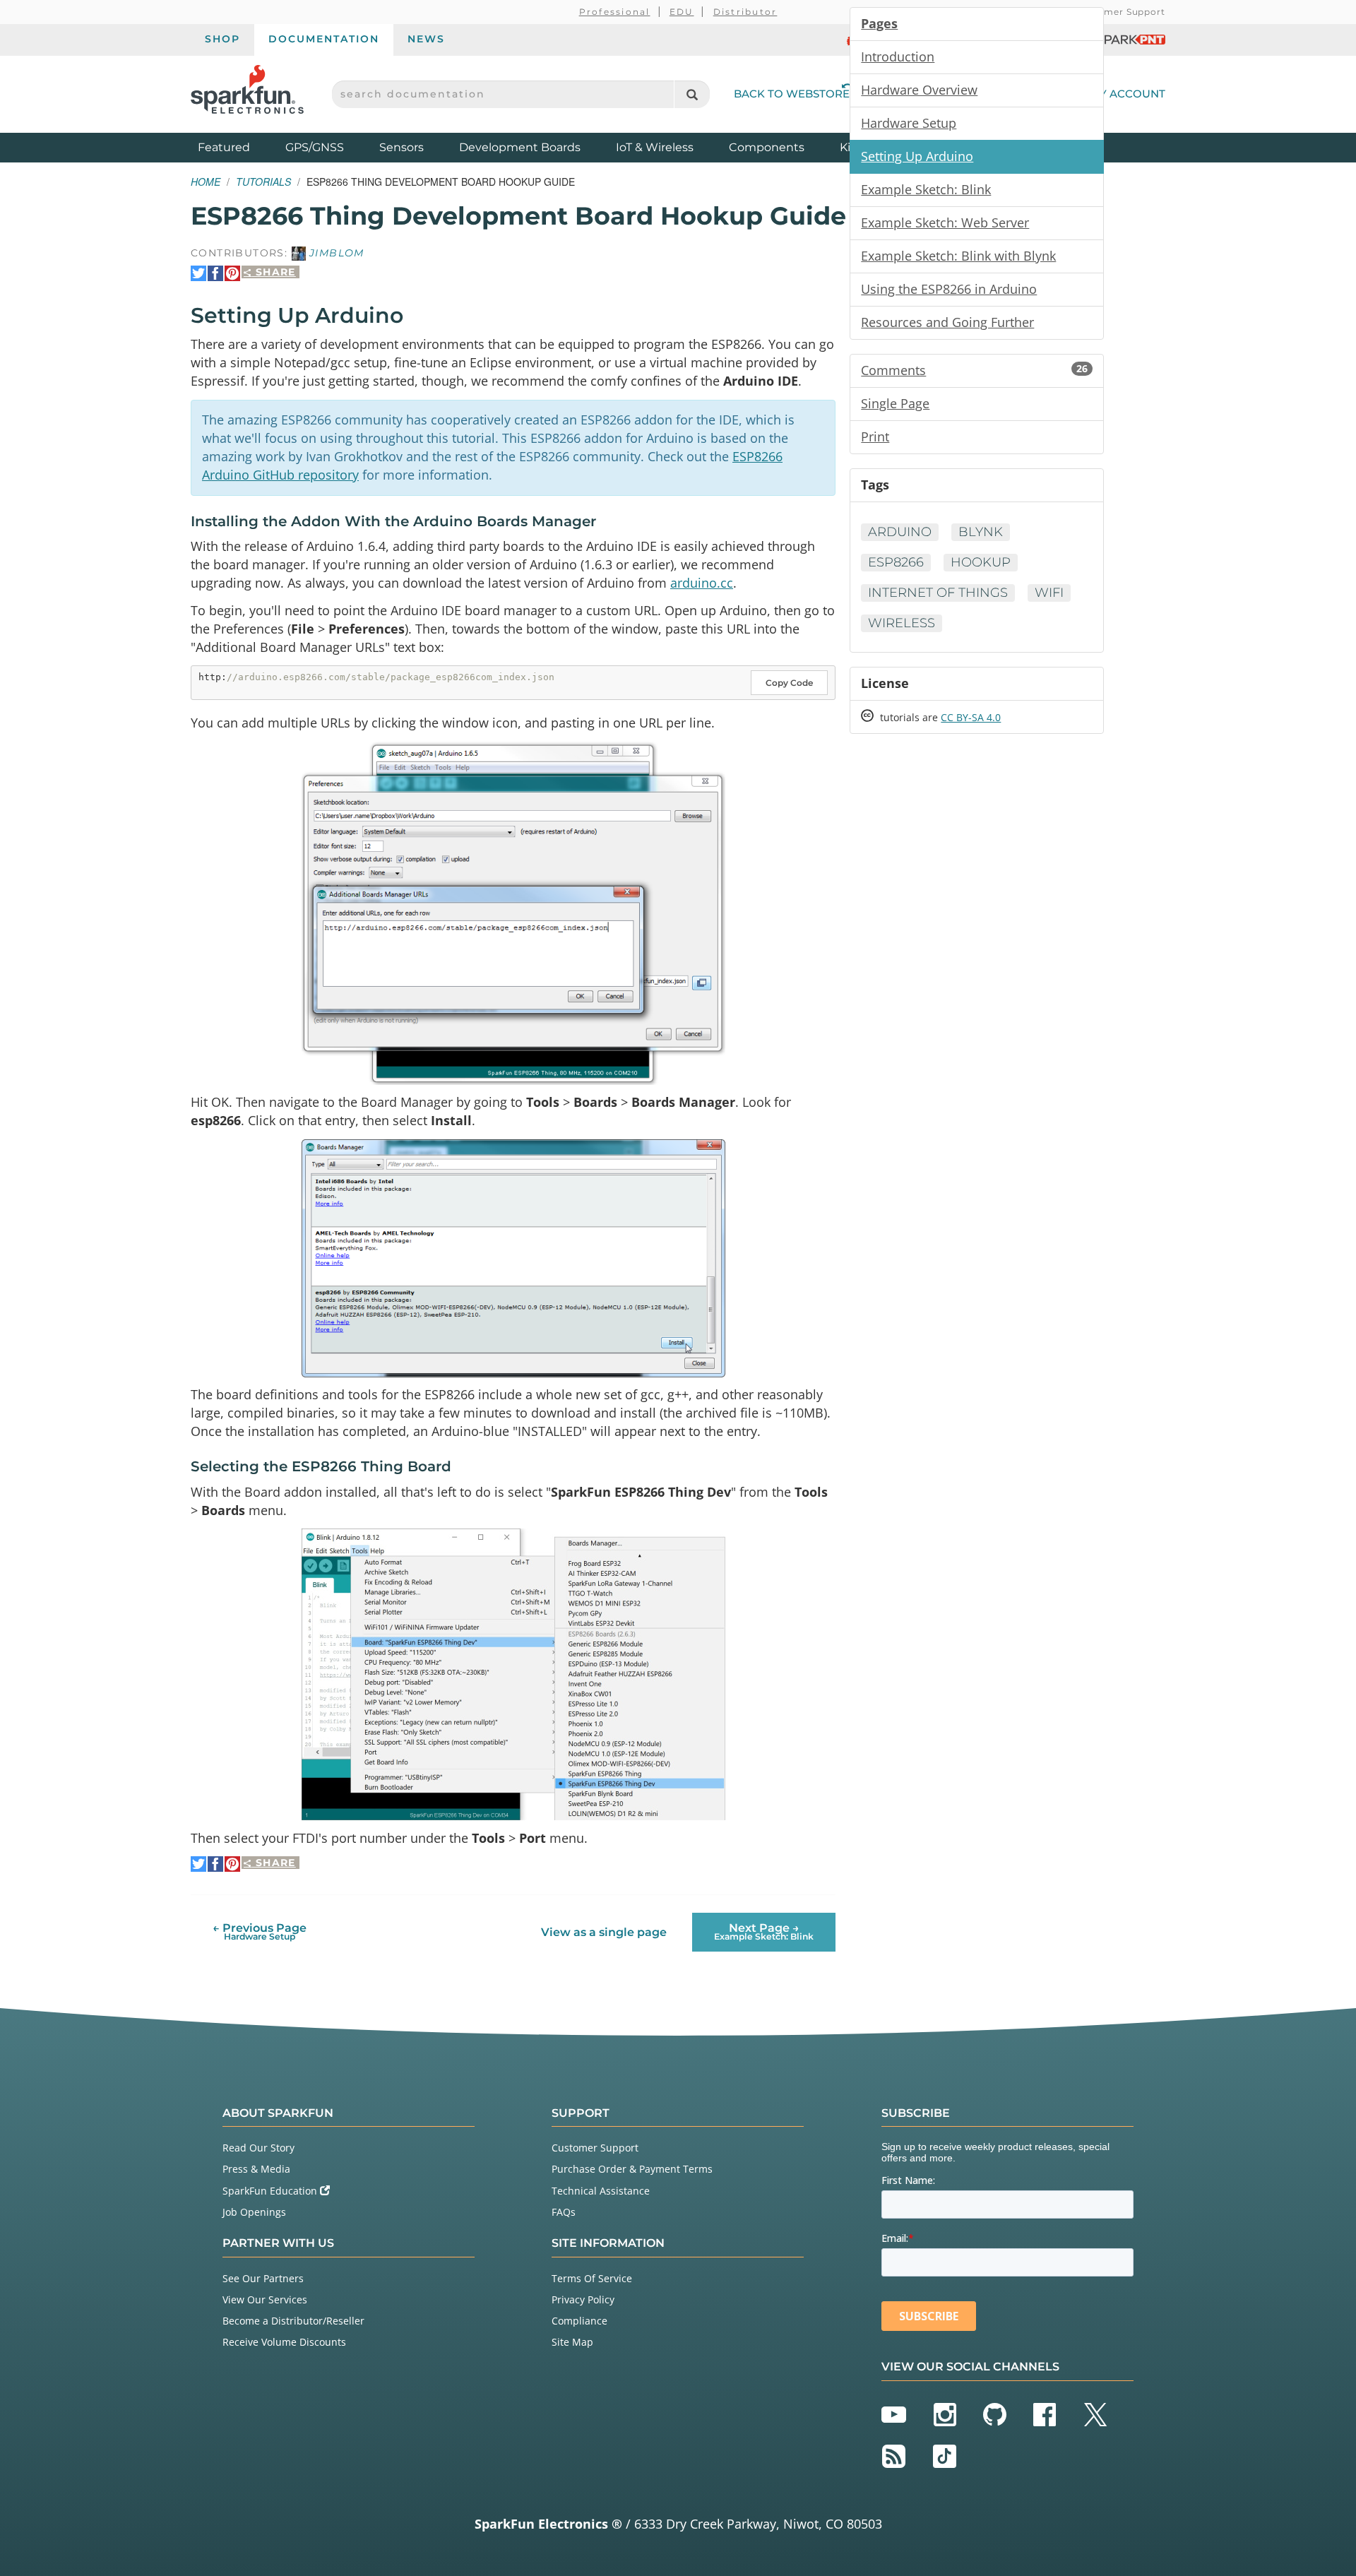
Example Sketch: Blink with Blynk (958, 256)
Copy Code (789, 683)
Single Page (895, 403)
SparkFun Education (271, 2191)
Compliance (579, 2321)
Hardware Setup (909, 123)
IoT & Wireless (655, 147)
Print (875, 437)
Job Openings (254, 2212)
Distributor (745, 12)
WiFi (1049, 593)
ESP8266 (896, 562)
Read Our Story (258, 2148)
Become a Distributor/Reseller (293, 2321)
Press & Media (256, 2169)
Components (767, 147)
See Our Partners (263, 2278)
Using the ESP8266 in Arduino (949, 289)
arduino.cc (702, 583)
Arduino (900, 532)
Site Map (572, 2342)
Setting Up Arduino (917, 156)
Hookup (981, 562)
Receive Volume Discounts (284, 2342)
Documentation (324, 39)
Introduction (898, 57)
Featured (238, 147)
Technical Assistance (601, 2191)
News (426, 39)
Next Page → (764, 1931)
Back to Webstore (792, 94)
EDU (682, 12)
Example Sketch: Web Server (945, 222)
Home (206, 182)
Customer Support (1120, 12)
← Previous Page (260, 1931)
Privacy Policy (583, 2299)
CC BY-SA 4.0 (971, 717)
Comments (974, 370)
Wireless (902, 623)
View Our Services (265, 2299)
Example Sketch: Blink (926, 189)
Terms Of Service (592, 2278)
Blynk (981, 532)
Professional (615, 12)
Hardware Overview (919, 90)
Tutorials (263, 182)
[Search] (692, 94)
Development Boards (520, 147)
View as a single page (604, 1932)
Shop (222, 39)
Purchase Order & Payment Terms (632, 2169)
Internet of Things (938, 593)
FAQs (564, 2212)
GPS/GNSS (315, 147)
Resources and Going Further (947, 322)
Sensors (402, 147)
